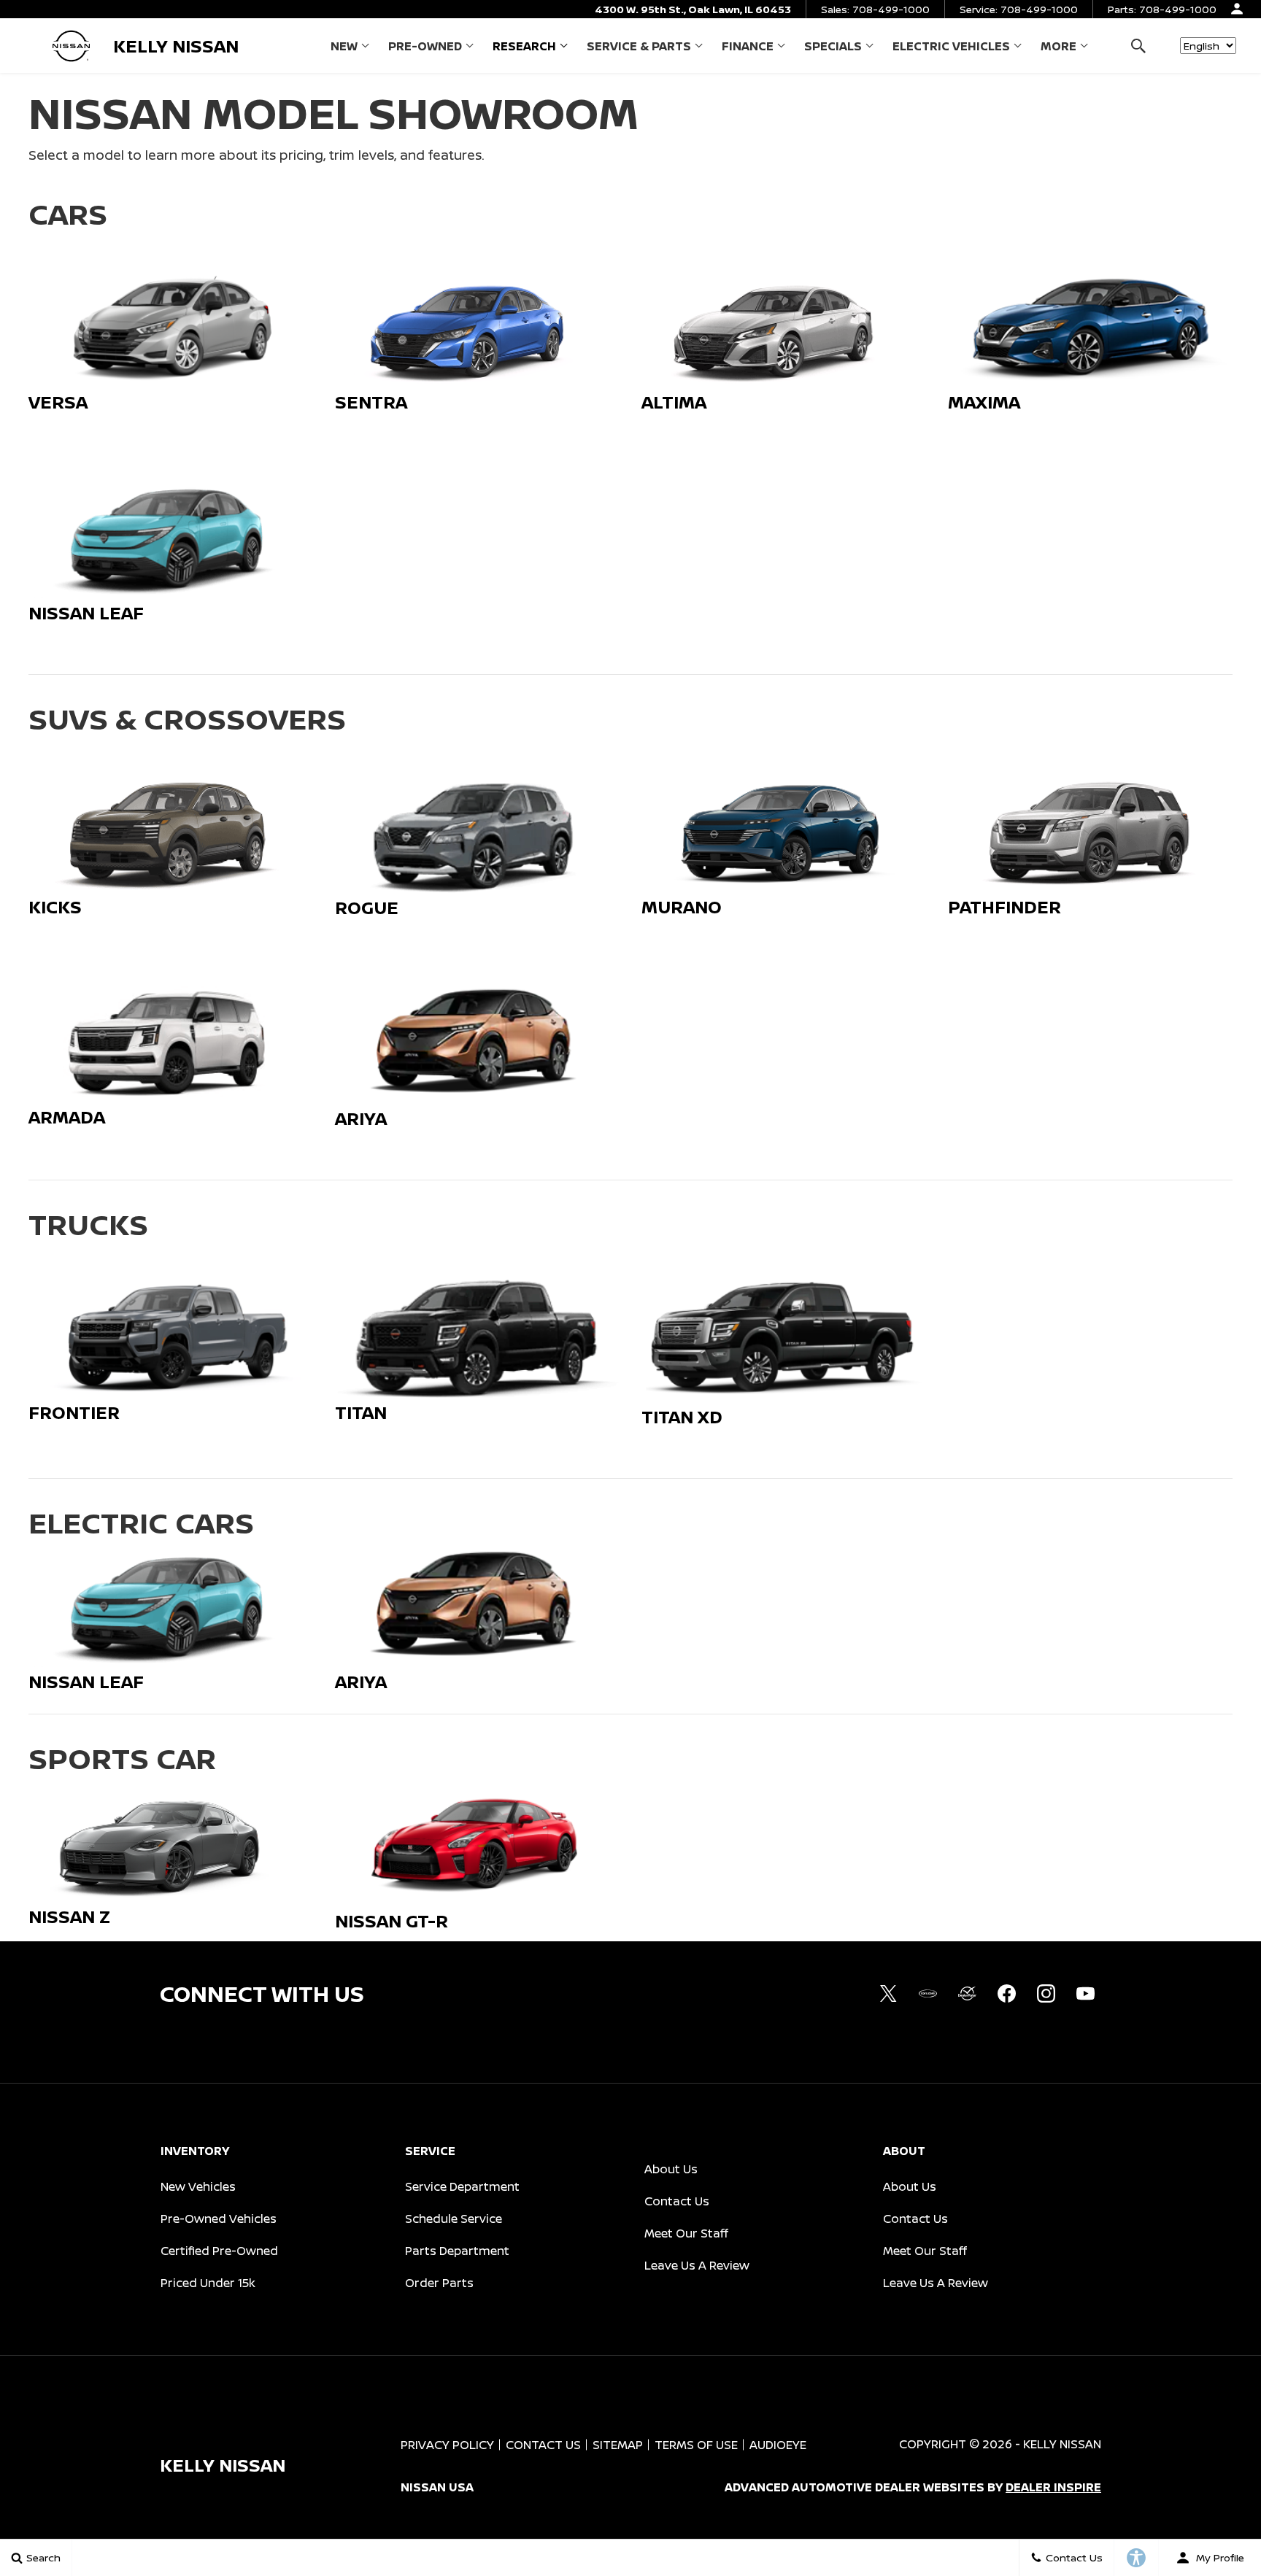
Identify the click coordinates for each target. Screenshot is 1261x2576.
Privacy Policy (447, 2445)
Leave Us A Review (697, 2265)
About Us (671, 2169)
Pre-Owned (425, 46)
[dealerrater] (967, 1994)
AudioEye (778, 2445)
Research (524, 46)
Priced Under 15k (208, 2283)
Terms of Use (696, 2445)
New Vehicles (198, 2186)
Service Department (462, 2186)
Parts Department (457, 2251)
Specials (833, 46)
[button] (1138, 46)
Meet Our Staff (686, 2233)
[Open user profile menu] (1237, 9)
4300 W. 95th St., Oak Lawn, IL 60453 (693, 9)
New (344, 46)
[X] (888, 1994)
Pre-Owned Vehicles (219, 2219)
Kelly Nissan (1062, 2444)
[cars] (928, 1994)
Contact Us (677, 2201)
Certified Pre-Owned (219, 2251)
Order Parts (439, 2283)
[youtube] (1085, 1994)
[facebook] (1006, 1994)
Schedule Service (454, 2219)
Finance (748, 46)
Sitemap (618, 2445)
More (1058, 49)
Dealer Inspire (1053, 2487)
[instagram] (1046, 1994)
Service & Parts (639, 46)
